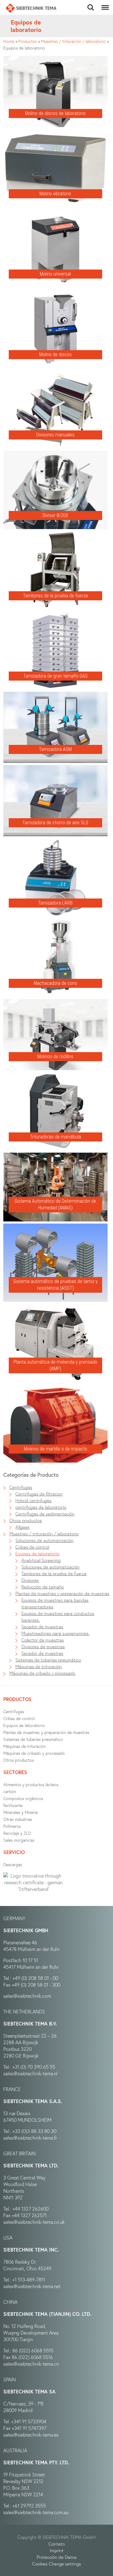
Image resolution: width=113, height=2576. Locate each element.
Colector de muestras (43, 1640)
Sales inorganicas (19, 1840)
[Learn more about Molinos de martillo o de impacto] (55, 1388)
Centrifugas (21, 1487)
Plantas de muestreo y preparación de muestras (62, 1593)
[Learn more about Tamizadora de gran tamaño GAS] (55, 615)
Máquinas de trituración (39, 1666)
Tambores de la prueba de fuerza (54, 1573)
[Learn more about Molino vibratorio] (55, 132)
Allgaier (23, 1527)
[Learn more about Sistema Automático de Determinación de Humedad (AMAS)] (55, 1156)
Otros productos (26, 1520)
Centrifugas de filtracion (39, 1494)
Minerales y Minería (20, 1812)
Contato (57, 2544)
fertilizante (13, 1805)
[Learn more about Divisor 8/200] (55, 454)
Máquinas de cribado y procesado (42, 1673)
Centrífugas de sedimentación (45, 1514)
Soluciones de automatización (44, 1540)
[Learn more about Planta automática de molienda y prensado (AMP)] (55, 1307)
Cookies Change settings (57, 2564)
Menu (104, 4)
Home (9, 41)
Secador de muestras (42, 1626)
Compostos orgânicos (23, 1798)
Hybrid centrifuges (33, 1500)
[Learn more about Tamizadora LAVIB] (55, 842)
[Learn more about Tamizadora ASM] (55, 695)
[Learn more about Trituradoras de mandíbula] (55, 1076)
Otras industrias (18, 1819)
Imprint (57, 2550)
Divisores (30, 1580)
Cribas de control (32, 1547)
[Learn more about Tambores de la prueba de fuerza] (55, 535)
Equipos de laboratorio (37, 1553)
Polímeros (12, 1826)
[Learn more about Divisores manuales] (55, 374)
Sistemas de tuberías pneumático (48, 1660)
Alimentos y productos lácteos (31, 1784)
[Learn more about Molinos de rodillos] (55, 1002)
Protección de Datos (57, 2557)
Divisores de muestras (43, 1646)
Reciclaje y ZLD (17, 1833)
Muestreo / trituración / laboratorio (73, 41)
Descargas (13, 1864)
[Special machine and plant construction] (31, 8)
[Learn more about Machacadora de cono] (55, 922)
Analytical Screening (41, 1560)
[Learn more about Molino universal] (55, 213)
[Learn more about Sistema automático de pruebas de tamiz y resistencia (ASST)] (55, 1227)
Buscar (91, 4)
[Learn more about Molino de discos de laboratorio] (55, 59)
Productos (28, 41)
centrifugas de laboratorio (41, 1507)
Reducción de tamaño (43, 1587)
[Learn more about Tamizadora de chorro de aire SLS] (55, 768)
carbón (10, 1791)
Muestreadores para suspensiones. (55, 1633)
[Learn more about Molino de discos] (55, 293)
